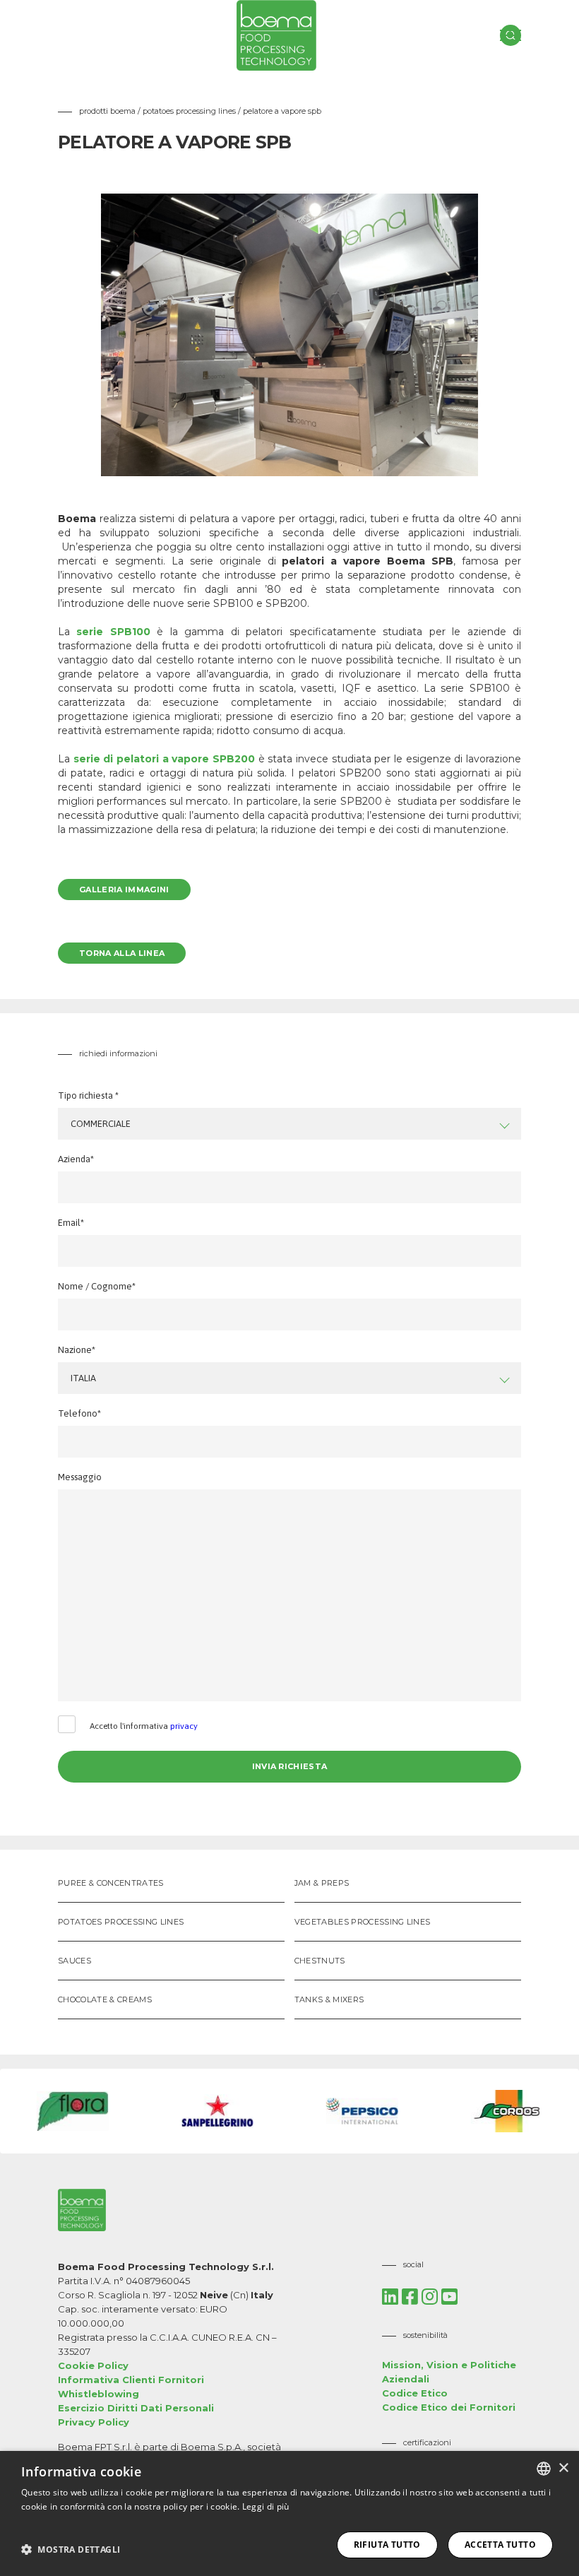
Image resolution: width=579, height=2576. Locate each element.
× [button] (563, 2468)
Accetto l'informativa (144, 1726)
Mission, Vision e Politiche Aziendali (449, 2372)
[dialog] (289, 2513)
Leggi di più (266, 2506)
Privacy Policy (94, 2422)
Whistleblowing (99, 2394)
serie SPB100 (113, 632)
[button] (71, 2549)
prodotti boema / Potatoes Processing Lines (159, 111)
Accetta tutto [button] (500, 2545)
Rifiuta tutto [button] (387, 2545)
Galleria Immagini (124, 890)
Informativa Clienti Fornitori (131, 2380)
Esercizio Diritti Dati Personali (136, 2408)
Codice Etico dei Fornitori (449, 2407)
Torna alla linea (122, 953)
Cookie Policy (93, 2365)
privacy (184, 1726)
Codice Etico (415, 2393)
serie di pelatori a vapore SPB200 (164, 759)
